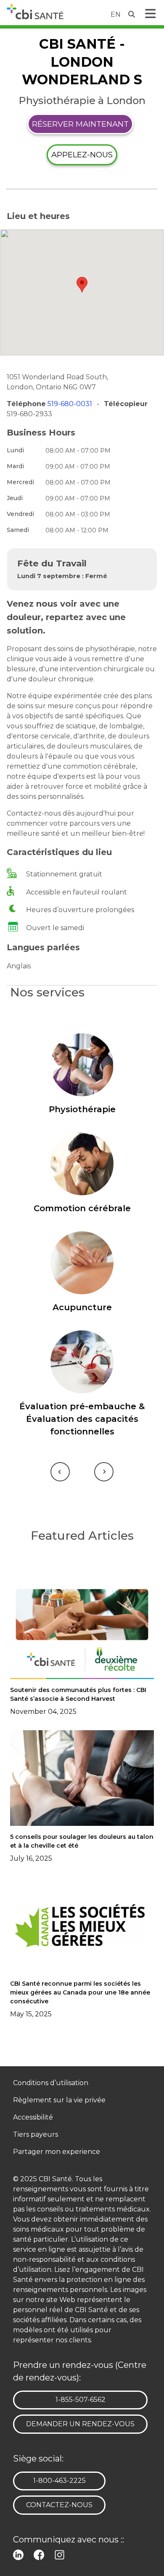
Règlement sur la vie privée (59, 2100)
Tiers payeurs (36, 2135)
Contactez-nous (59, 2505)
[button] (82, 285)
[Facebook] (41, 2554)
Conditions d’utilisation (51, 2083)
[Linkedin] (20, 2554)
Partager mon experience (57, 2152)
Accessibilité (33, 2118)
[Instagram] (61, 2554)
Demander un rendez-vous (80, 2424)
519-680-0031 (71, 404)
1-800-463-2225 (59, 2480)
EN (116, 14)
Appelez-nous (82, 155)
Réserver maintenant (80, 124)
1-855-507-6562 (80, 2399)
